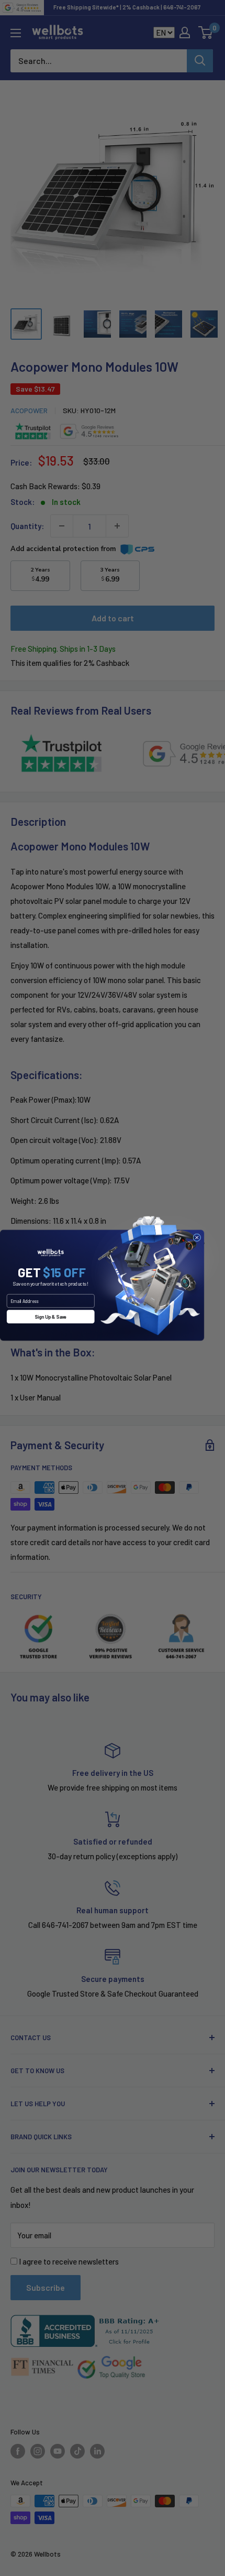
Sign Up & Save (50, 1316)
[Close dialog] (197, 1237)
